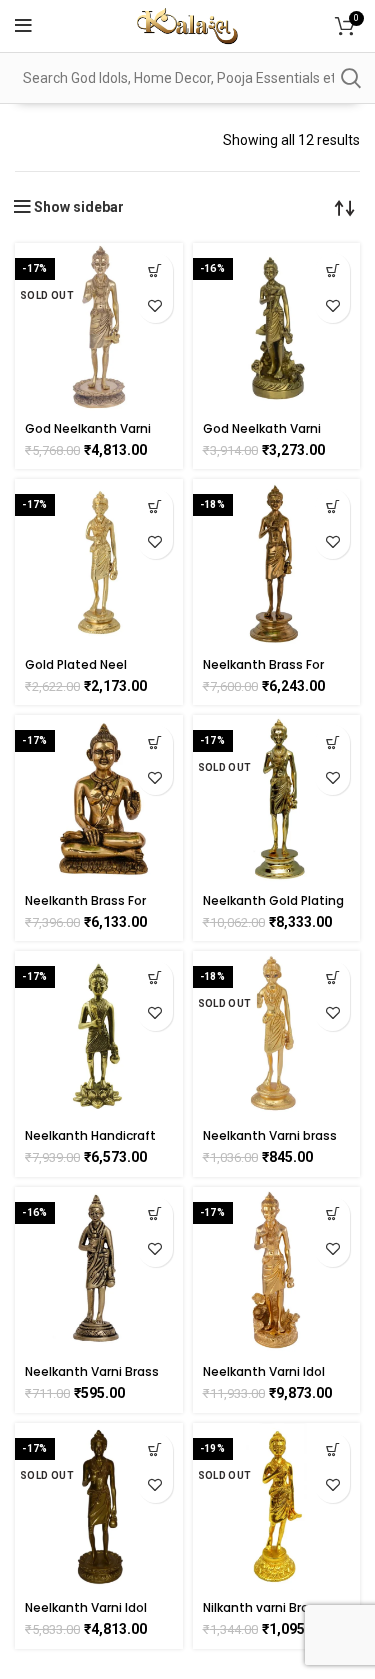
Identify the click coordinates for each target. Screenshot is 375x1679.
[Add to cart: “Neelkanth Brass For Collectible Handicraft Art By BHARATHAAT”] (332, 506)
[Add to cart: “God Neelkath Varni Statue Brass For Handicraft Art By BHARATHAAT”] (332, 270)
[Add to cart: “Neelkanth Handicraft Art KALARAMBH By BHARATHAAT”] (155, 978)
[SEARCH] (350, 78)
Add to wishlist (155, 305)
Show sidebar (79, 207)
